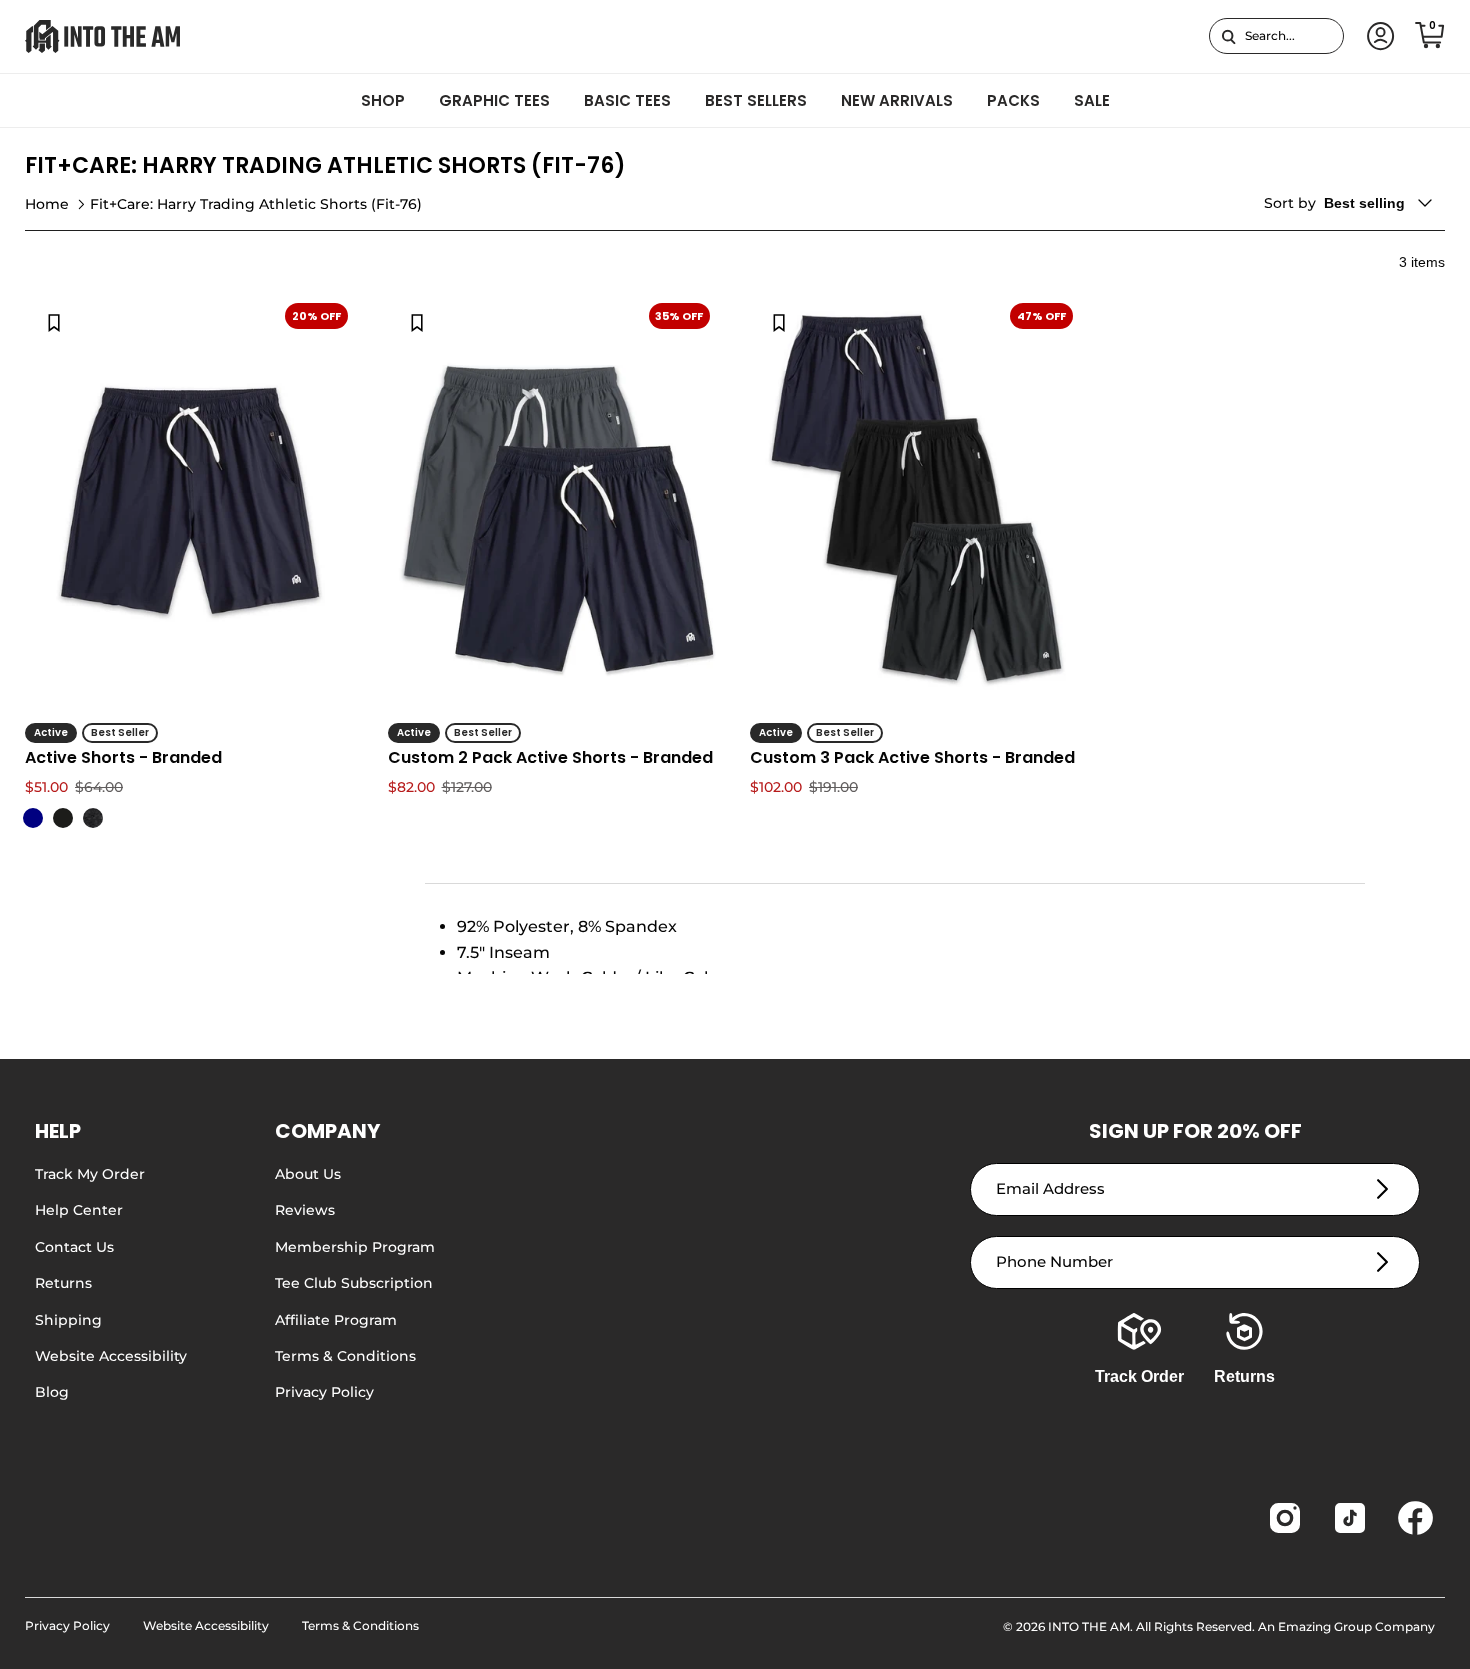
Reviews (305, 1210)
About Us (308, 1174)
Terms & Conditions (345, 1356)
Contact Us (74, 1247)
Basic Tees (627, 100)
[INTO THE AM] (102, 36)
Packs (1013, 100)
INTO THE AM (1089, 1626)
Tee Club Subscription (354, 1283)
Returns (63, 1283)
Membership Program (355, 1247)
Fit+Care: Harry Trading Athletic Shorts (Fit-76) (256, 204)
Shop (383, 100)
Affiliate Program (336, 1320)
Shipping (68, 1320)
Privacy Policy (324, 1392)
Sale (1092, 100)
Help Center (79, 1210)
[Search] (1228, 36)
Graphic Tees (494, 100)
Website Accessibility (111, 1356)
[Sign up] (1382, 1189)
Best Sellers (756, 100)
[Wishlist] (54, 322)
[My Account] (1377, 36)
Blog (52, 1392)
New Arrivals (897, 100)
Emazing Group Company (1356, 1626)
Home (47, 204)
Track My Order (90, 1174)
